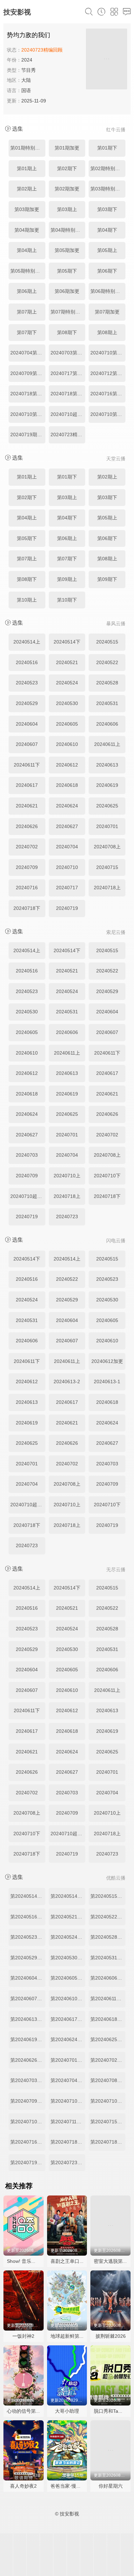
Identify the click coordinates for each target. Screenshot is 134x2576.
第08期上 (107, 332)
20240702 (27, 847)
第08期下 (67, 332)
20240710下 (107, 1176)
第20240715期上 (108, 2122)
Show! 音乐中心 (24, 2261)
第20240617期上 (68, 2019)
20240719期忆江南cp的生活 (28, 434)
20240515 (107, 642)
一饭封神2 (23, 2336)
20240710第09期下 (108, 353)
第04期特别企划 (68, 230)
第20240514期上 (28, 1896)
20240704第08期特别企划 (28, 353)
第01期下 (107, 148)
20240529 (27, 703)
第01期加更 (67, 148)
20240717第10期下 (68, 373)
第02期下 (67, 168)
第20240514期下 (68, 1896)
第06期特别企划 (108, 291)
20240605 (67, 724)
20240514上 (27, 642)
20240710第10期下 (108, 414)
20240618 (67, 785)
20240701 (107, 826)
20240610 (67, 744)
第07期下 (27, 332)
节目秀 (29, 70)
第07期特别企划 (68, 312)
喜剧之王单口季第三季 (75, 2261)
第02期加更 (67, 189)
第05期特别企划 (27, 271)
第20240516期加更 (28, 1917)
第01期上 (27, 168)
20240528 (107, 683)
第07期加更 (107, 312)
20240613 (107, 765)
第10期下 (67, 600)
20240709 (27, 867)
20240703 (27, 1155)
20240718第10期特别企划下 (68, 394)
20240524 (67, 683)
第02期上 (27, 189)
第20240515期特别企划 (108, 1896)
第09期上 (67, 579)
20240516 (27, 662)
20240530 (67, 703)
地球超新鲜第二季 (70, 2336)
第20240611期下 (108, 1999)
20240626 (27, 826)
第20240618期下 (108, 2019)
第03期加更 (27, 209)
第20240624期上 (68, 2039)
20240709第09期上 (28, 373)
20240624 (67, 806)
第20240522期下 (108, 1917)
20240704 (67, 847)
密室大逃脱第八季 (113, 2261)
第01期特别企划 (27, 148)
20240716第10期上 (108, 394)
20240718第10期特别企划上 (28, 394)
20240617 (27, 785)
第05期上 (107, 250)
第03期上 (67, 209)
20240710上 (67, 1176)
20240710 (67, 867)
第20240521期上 (68, 1917)
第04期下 (107, 230)
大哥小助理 (67, 2411)
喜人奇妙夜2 (23, 2486)
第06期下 (107, 271)
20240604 (27, 724)
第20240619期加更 (28, 2039)
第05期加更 (67, 250)
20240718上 (107, 888)
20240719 (67, 908)
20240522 (107, 662)
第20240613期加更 (28, 2019)
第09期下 (107, 579)
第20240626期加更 (28, 2060)
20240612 (67, 765)
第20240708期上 (108, 2080)
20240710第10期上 (28, 414)
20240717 (67, 888)
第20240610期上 (68, 1999)
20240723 (67, 1217)
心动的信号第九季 (26, 2411)
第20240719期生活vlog (28, 2162)
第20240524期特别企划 (68, 1937)
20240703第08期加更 (68, 353)
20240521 (67, 662)
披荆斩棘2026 (111, 2336)
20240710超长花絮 (68, 414)
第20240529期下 (28, 1958)
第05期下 (67, 271)
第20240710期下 (108, 2101)
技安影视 (17, 12)
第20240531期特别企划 (108, 1958)
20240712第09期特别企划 (108, 373)
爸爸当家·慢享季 (68, 2486)
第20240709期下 (28, 2101)
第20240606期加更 (108, 1978)
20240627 (67, 826)
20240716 (27, 888)
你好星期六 (111, 2486)
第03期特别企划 (108, 189)
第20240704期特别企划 (68, 2080)
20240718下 (27, 908)
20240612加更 (107, 1361)
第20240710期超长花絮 (28, 2122)
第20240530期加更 (68, 1958)
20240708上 (107, 847)
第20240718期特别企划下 (108, 2142)
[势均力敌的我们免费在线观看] (107, 60)
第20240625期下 (108, 2039)
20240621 (27, 806)
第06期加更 (67, 291)
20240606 (107, 724)
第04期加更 (27, 230)
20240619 (107, 785)
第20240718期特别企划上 (68, 2142)
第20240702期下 (108, 2060)
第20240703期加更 (28, 2080)
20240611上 (107, 744)
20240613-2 (67, 1381)
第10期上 (27, 600)
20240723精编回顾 (68, 434)
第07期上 (27, 312)
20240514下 (67, 642)
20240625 (107, 806)
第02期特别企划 (108, 168)
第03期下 (107, 209)
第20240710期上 (68, 2101)
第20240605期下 (68, 1978)
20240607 (27, 744)
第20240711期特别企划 (68, 2122)
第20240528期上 (108, 1937)
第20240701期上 (68, 2060)
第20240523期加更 (28, 1937)
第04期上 (27, 250)
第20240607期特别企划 (28, 1999)
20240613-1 (107, 1381)
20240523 (27, 683)
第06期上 (27, 291)
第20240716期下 (28, 2142)
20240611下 (27, 765)
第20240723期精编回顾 (68, 2162)
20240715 (107, 867)
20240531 (107, 703)
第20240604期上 (28, 1978)
